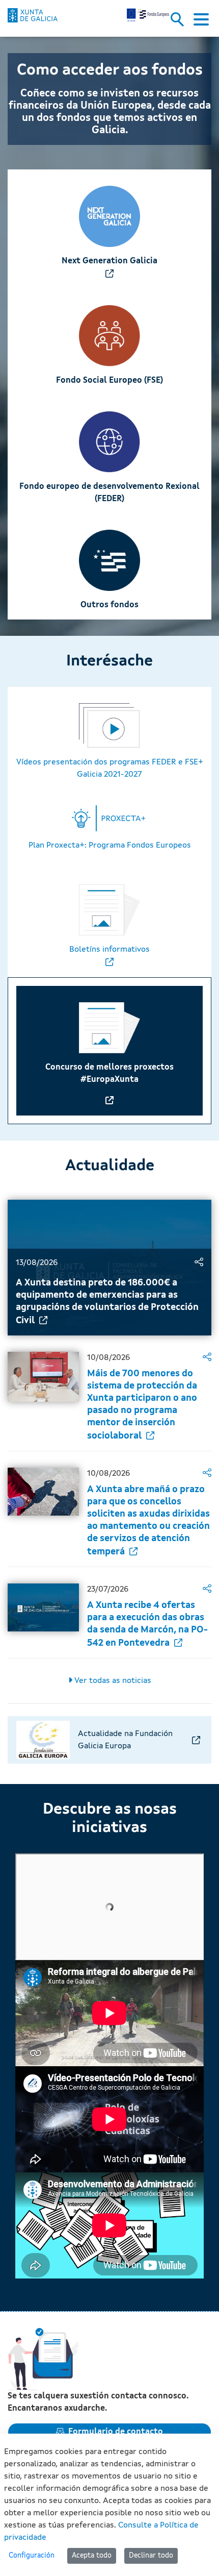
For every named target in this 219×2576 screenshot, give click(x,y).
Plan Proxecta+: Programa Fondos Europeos (110, 846)
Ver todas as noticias (112, 1681)
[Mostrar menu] (201, 22)
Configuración (32, 2556)
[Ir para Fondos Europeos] (33, 15)
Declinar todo (151, 2556)
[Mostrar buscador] (181, 22)
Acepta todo (92, 2556)
